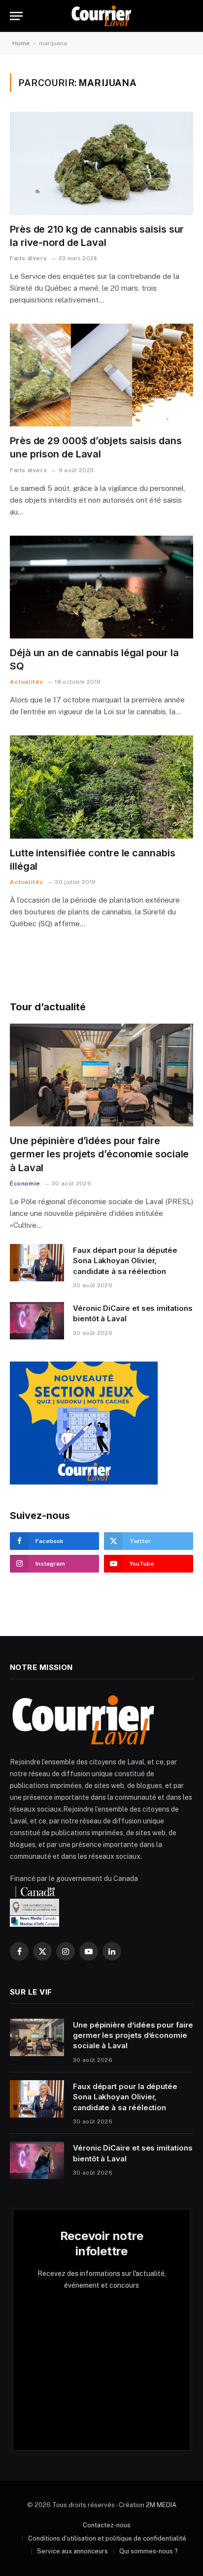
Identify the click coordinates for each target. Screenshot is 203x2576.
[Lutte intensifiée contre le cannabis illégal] (101, 787)
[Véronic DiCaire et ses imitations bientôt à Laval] (37, 1321)
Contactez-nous (107, 2525)
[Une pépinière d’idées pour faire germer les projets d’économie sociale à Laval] (101, 1075)
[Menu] (16, 16)
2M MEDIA (161, 2505)
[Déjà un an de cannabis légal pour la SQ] (101, 587)
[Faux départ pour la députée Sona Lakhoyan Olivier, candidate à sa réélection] (37, 1263)
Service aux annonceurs (72, 2551)
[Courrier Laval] (101, 16)
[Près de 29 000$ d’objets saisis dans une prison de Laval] (101, 375)
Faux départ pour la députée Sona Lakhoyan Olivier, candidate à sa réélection (125, 1261)
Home (21, 43)
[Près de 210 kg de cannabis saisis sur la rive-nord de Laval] (101, 163)
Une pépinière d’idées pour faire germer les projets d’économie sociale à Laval (99, 1154)
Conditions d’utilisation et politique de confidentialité (107, 2538)
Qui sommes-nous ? (149, 2551)
